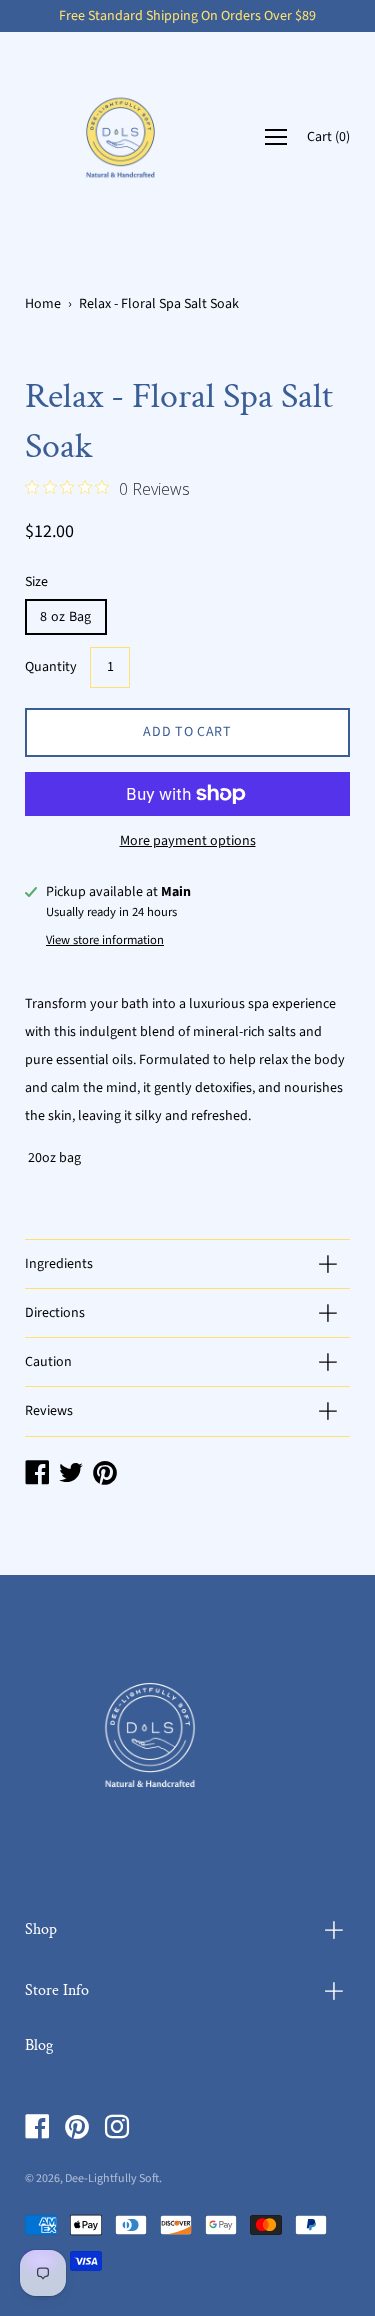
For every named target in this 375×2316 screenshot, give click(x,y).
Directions (55, 1313)
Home (43, 304)
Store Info (57, 1990)
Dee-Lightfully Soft (112, 2178)
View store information (105, 940)
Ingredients (59, 1264)
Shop (41, 1929)
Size (36, 582)
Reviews (49, 1411)
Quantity (51, 667)
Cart (328, 138)
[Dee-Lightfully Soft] (120, 137)
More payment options (188, 841)
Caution (48, 1362)
